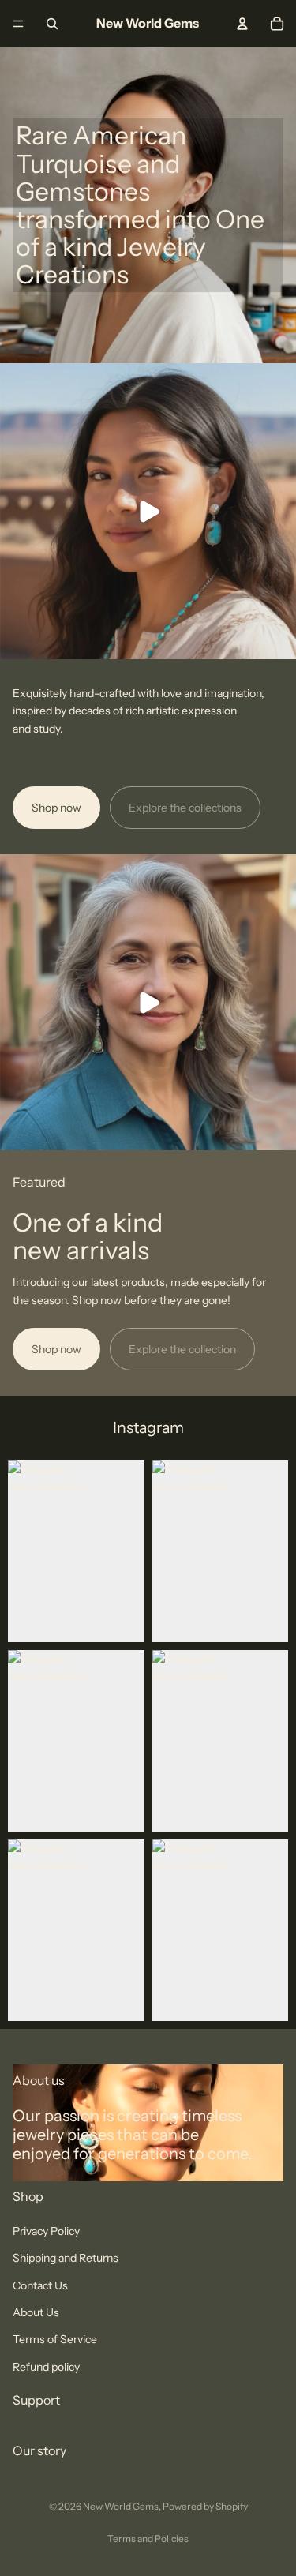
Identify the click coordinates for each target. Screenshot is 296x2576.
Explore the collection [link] (182, 1349)
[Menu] (18, 24)
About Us (36, 2312)
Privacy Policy (46, 2231)
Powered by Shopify (205, 2506)
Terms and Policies (148, 2539)
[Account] (242, 24)
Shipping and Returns (66, 2258)
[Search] (52, 24)
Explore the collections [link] (185, 808)
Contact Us (40, 2285)
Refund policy (46, 2366)
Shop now (56, 808)
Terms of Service (55, 2339)
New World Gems (121, 2506)
